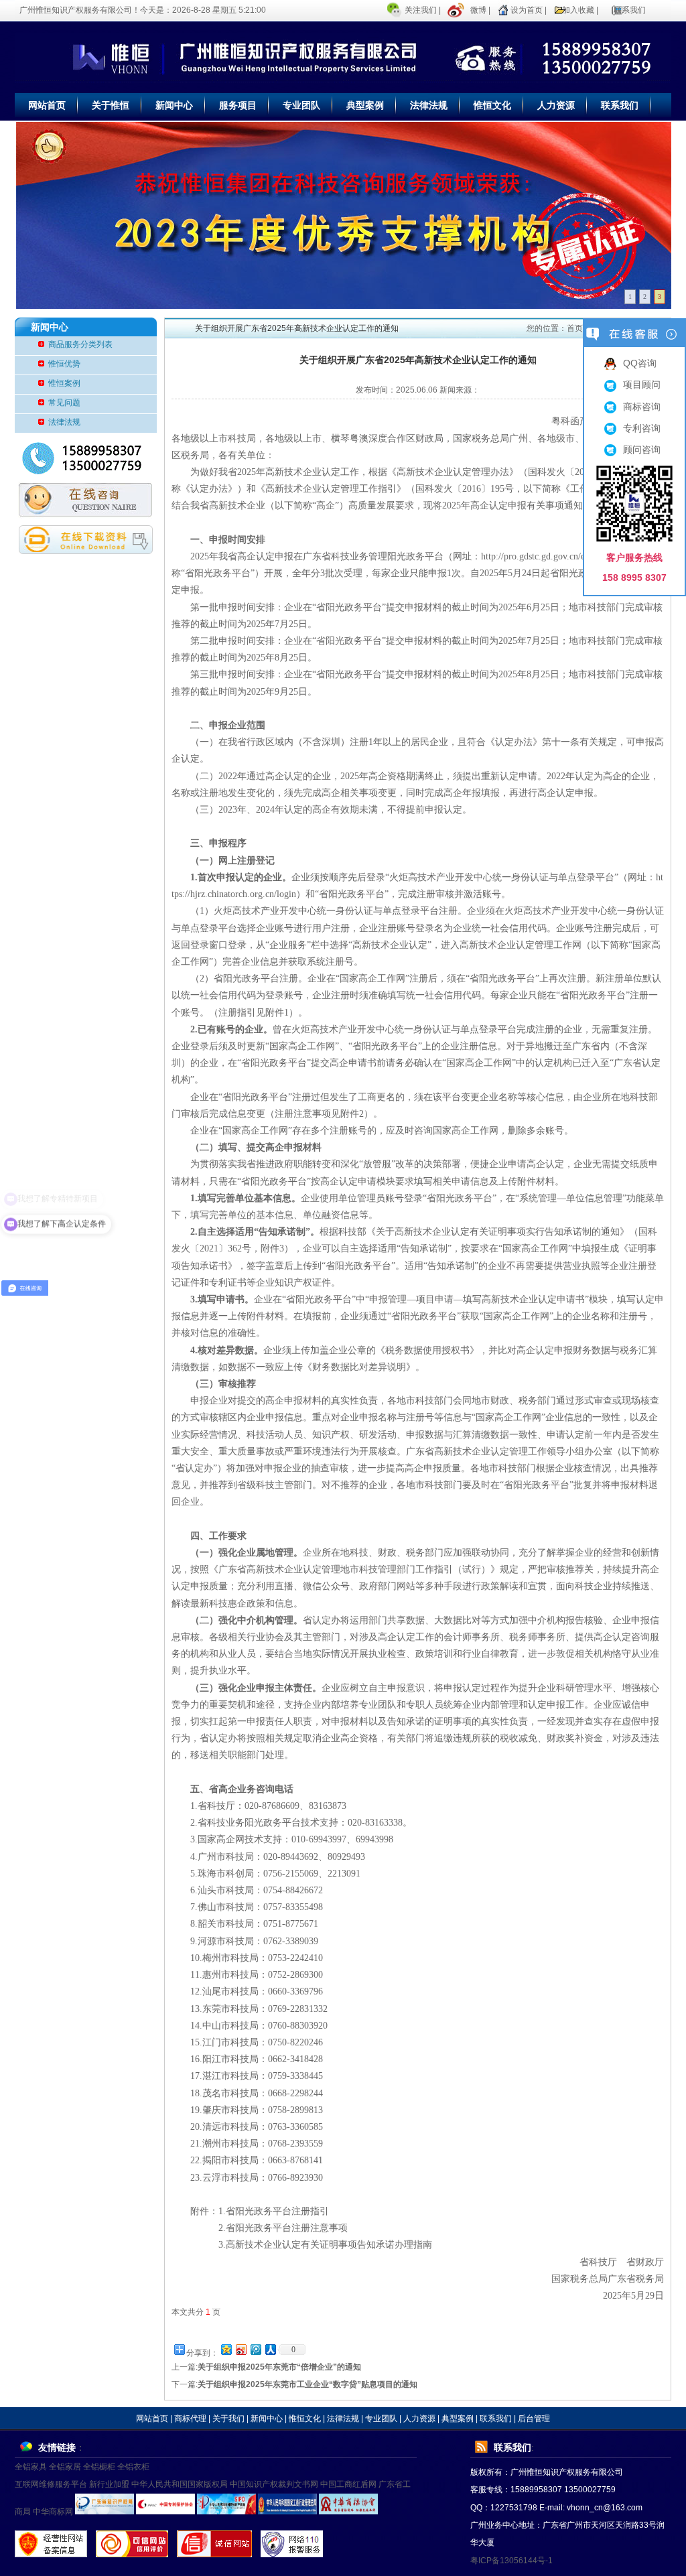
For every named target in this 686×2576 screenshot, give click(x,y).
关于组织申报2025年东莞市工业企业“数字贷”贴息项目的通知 (307, 2384)
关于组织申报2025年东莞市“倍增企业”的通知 (279, 2367)
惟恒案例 (64, 383)
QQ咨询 (640, 363)
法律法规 (429, 105)
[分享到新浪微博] (241, 2349)
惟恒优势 (64, 364)
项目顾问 (642, 385)
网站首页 (47, 105)
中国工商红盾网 (348, 2484)
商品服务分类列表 (80, 344)
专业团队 (301, 105)
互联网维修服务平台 (51, 2484)
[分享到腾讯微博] (255, 2349)
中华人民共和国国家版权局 (180, 2484)
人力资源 (556, 105)
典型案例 (365, 105)
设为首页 (527, 10)
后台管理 (534, 2419)
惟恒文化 (492, 105)
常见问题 (64, 403)
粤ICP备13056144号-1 (511, 2561)
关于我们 (228, 2419)
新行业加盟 (109, 2484)
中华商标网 (53, 2512)
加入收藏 (578, 10)
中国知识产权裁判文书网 (274, 2484)
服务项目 (238, 105)
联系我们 (630, 10)
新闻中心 (174, 105)
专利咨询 (642, 428)
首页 (575, 328)
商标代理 (190, 2419)
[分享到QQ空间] (226, 2349)
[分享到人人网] (270, 2349)
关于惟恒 (111, 105)
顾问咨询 (642, 450)
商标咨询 (642, 407)
